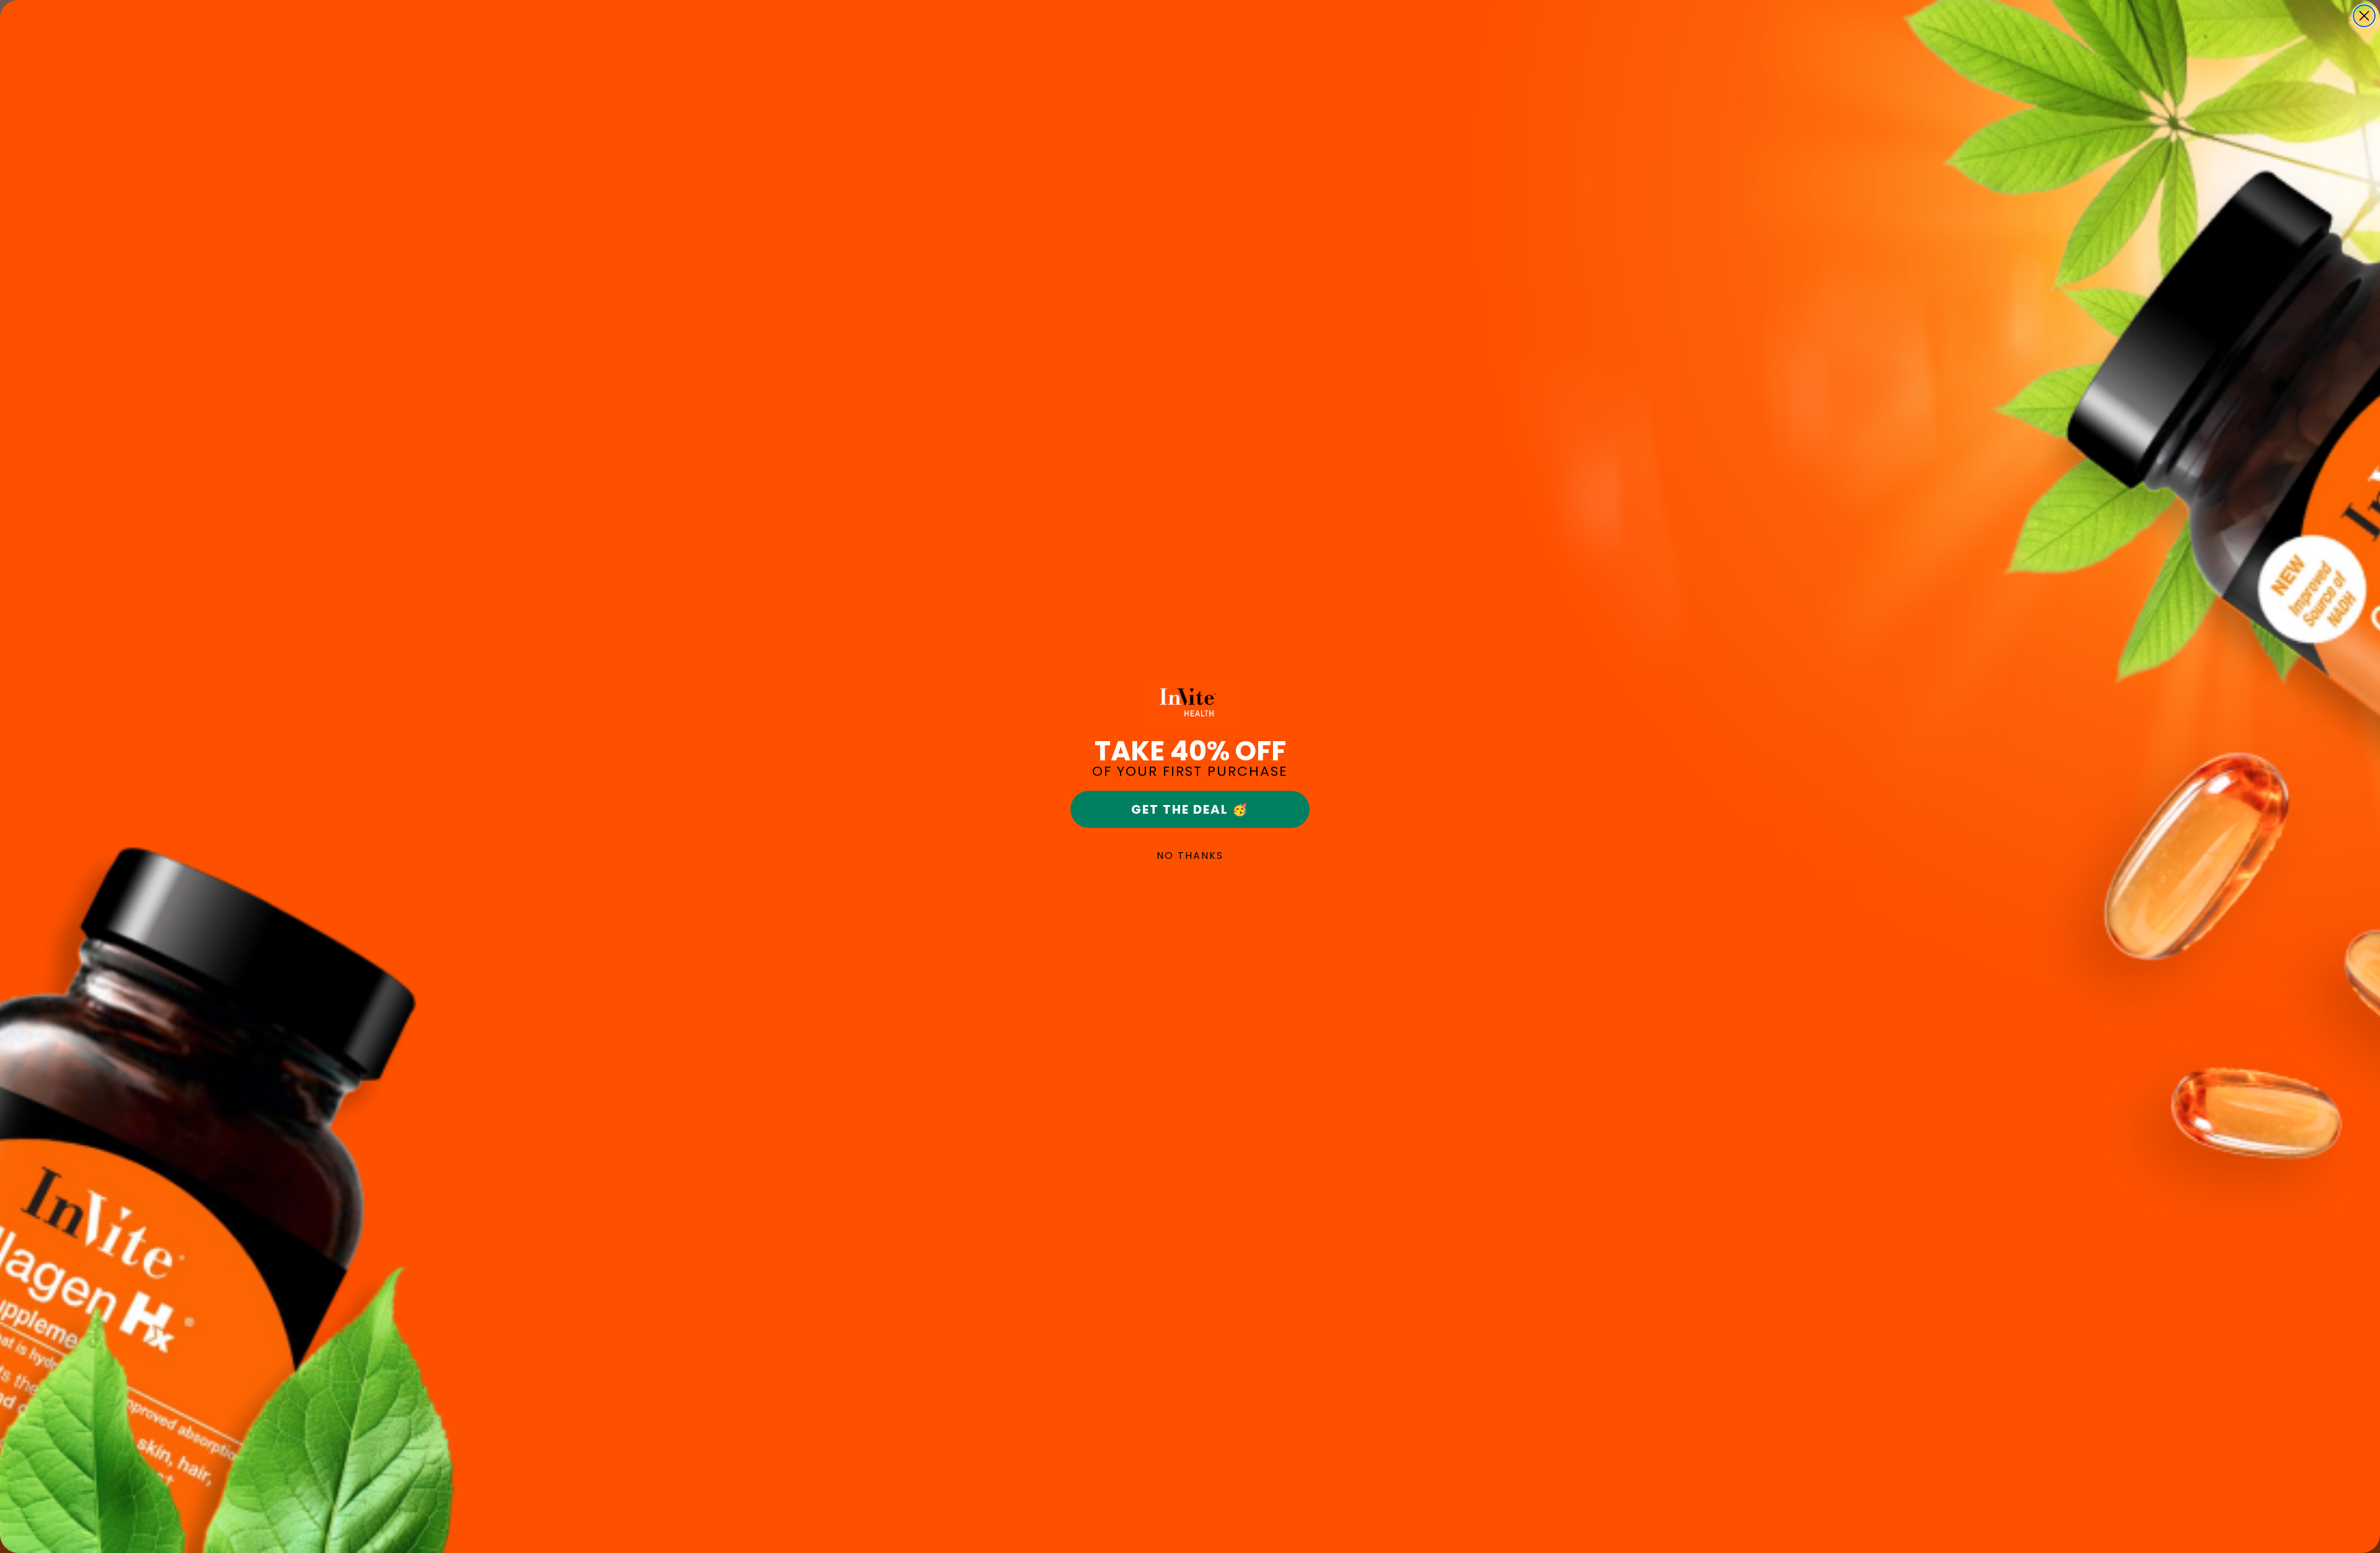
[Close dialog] (2364, 16)
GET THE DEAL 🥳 (1190, 809)
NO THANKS (1190, 856)
